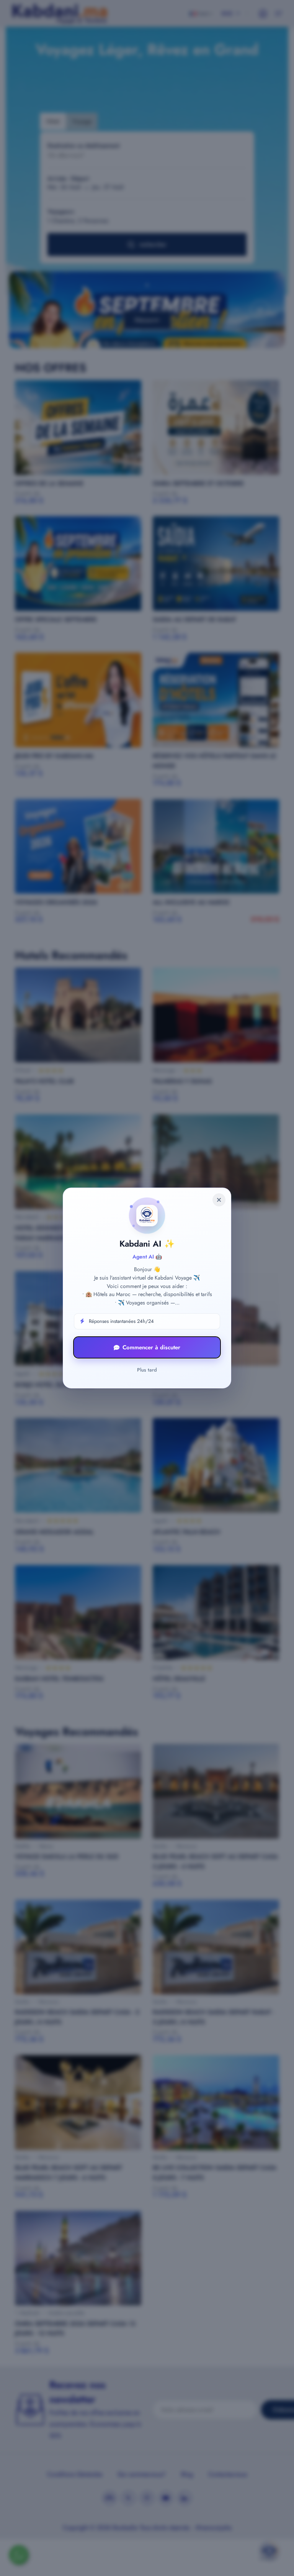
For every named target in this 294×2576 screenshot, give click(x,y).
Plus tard (147, 1370)
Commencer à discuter (151, 1347)
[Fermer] (219, 1200)
